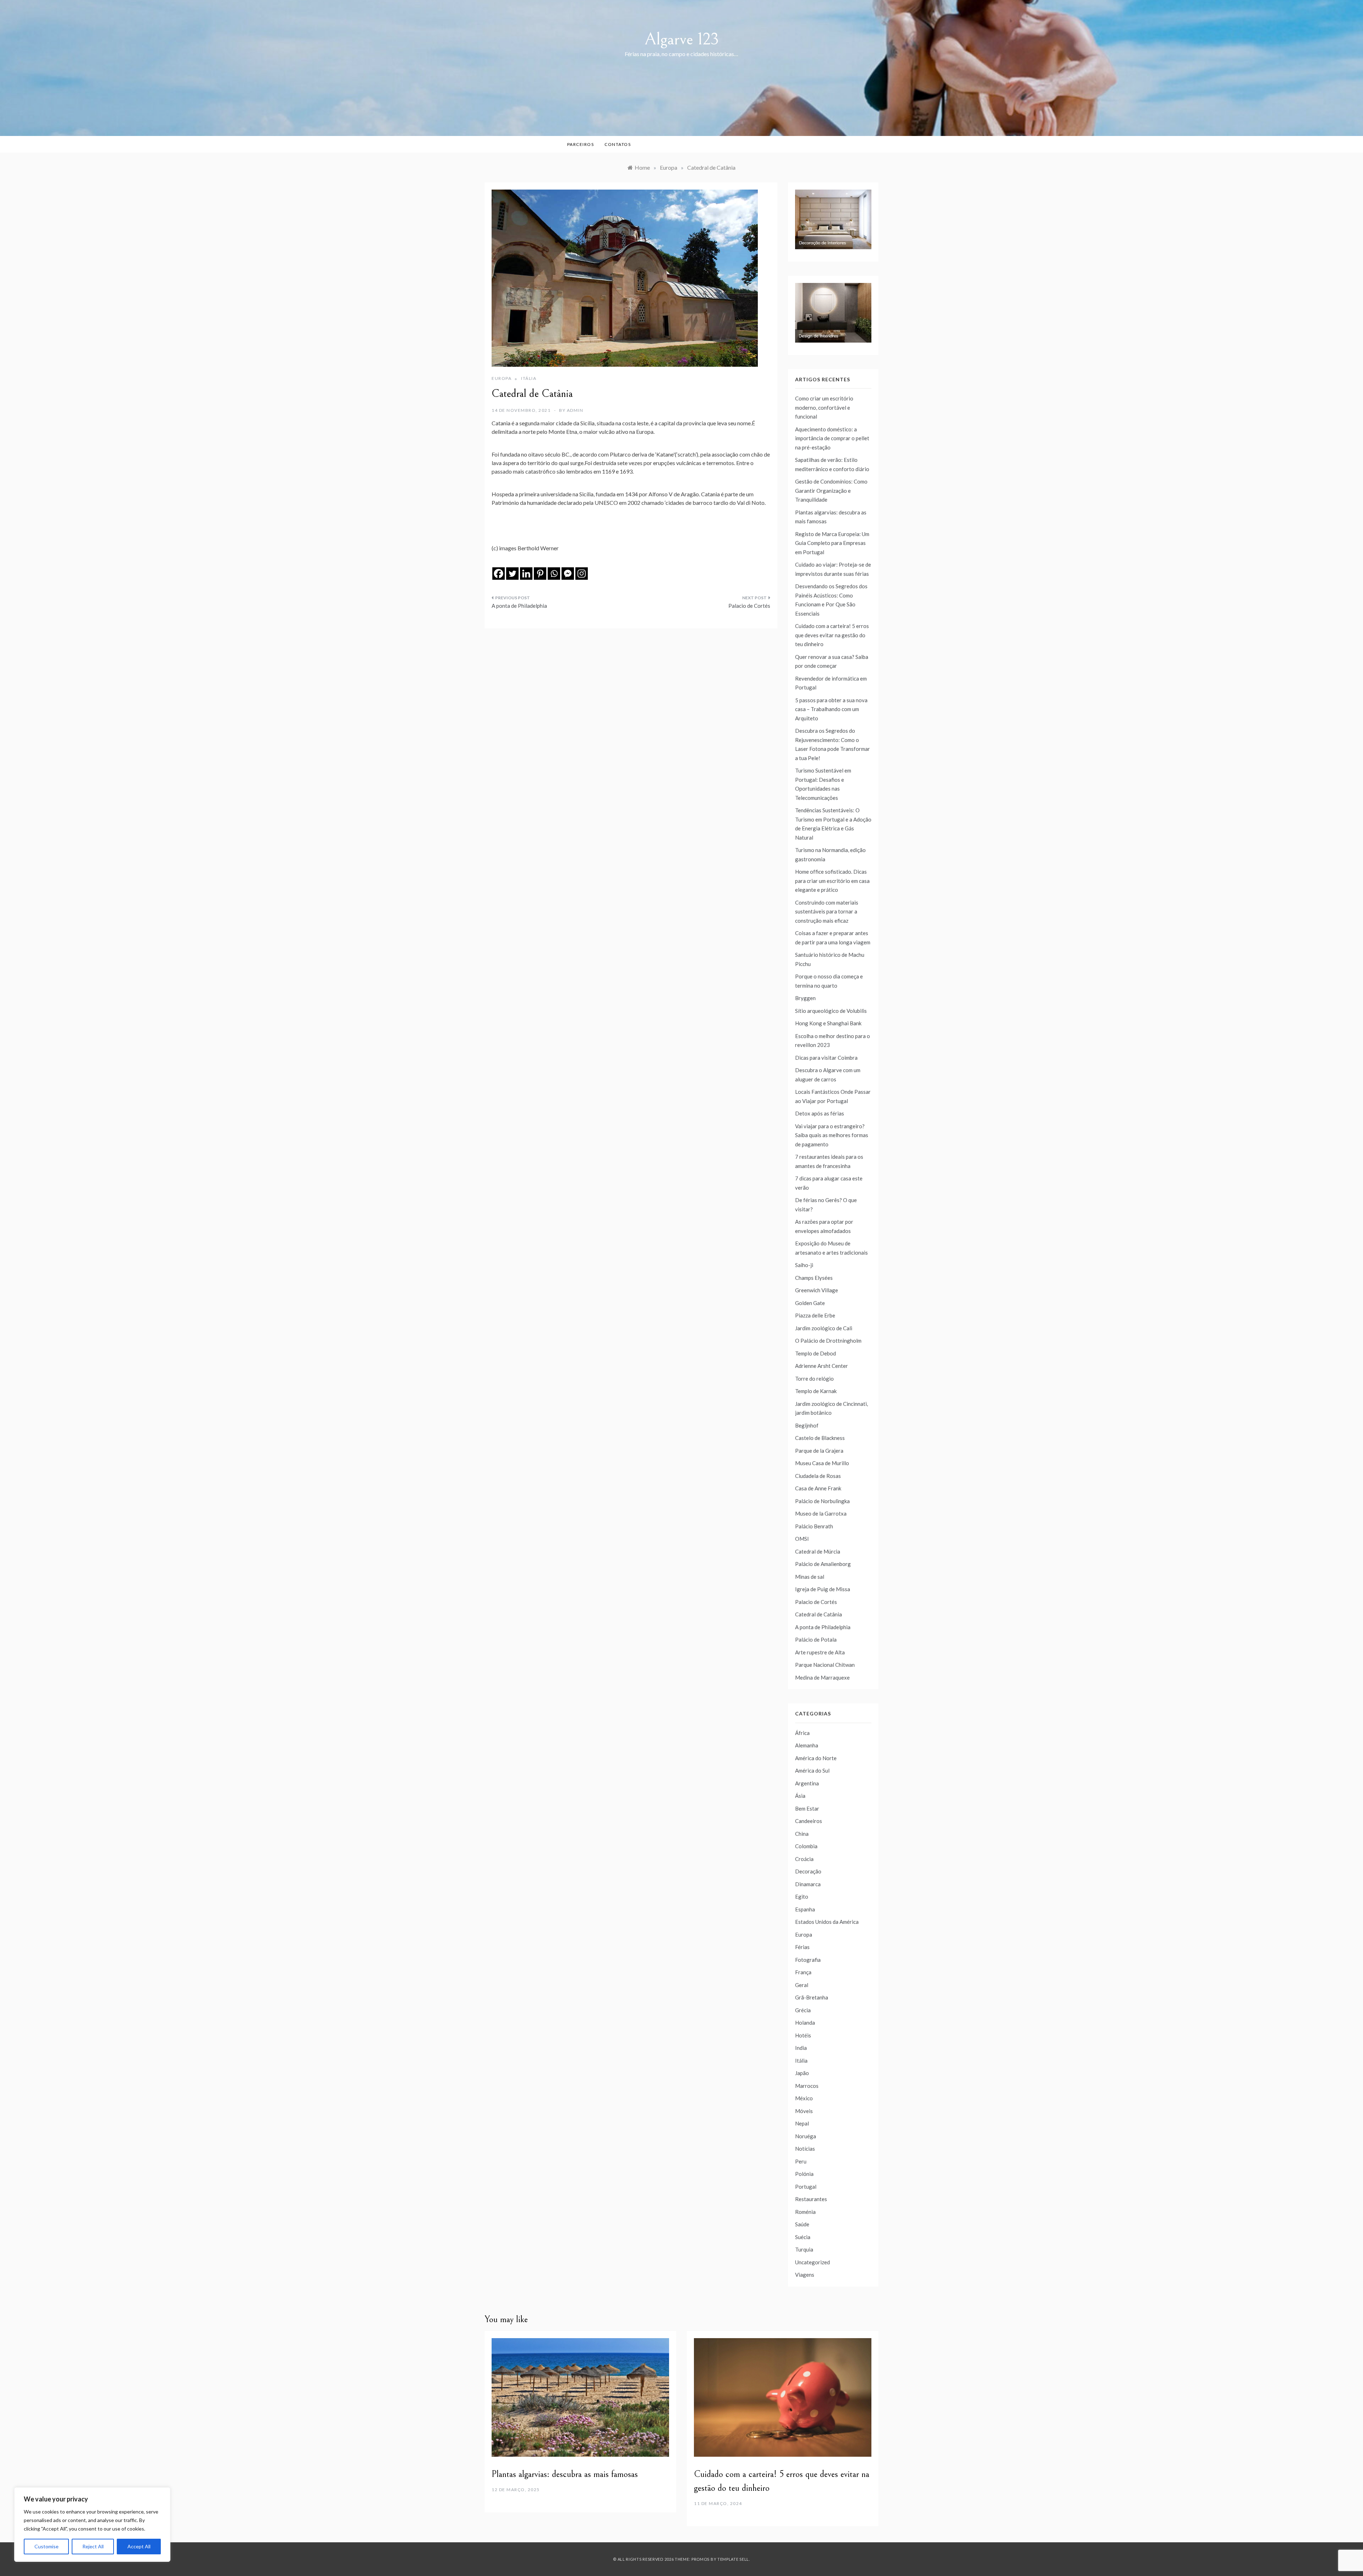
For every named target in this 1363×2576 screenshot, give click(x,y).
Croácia (804, 1859)
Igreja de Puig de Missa (823, 1589)
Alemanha (807, 1745)
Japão (802, 2073)
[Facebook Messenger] (568, 574)
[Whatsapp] (554, 574)
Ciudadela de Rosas (818, 1476)
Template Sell (733, 2559)
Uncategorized (812, 2262)
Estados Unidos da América (827, 1922)
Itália (529, 378)
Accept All (139, 2546)
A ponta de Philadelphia (519, 606)
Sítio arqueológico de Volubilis (831, 1011)
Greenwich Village (817, 1290)
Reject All (93, 2546)
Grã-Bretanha (812, 1997)
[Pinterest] (540, 574)
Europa (502, 378)
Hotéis (803, 2035)
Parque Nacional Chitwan (825, 1665)
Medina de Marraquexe (822, 1677)
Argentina (807, 1783)
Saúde (802, 2224)
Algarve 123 (682, 39)
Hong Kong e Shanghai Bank (828, 1023)
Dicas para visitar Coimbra (826, 1058)
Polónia (804, 2174)
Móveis (804, 2111)
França (803, 1972)
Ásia (800, 1796)
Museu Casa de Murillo (822, 1463)
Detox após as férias (820, 1113)
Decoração (808, 1871)
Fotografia (808, 1960)
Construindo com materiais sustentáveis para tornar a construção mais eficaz (827, 912)
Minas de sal (810, 1577)
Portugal (806, 2187)
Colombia (806, 1846)
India (801, 2048)
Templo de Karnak (816, 1391)
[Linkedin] (526, 574)
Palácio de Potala (816, 1639)
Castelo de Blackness (820, 1438)
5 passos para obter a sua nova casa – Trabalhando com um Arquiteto (831, 709)
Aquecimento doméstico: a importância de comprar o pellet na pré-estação (832, 438)
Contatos (618, 144)
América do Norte (816, 1758)
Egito (802, 1896)
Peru (801, 2161)
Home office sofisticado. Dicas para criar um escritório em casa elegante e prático (832, 881)
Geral (802, 1985)
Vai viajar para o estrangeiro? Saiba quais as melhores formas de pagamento (832, 1135)
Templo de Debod (815, 1353)
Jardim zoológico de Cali (824, 1328)
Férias (802, 1947)
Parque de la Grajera (819, 1451)
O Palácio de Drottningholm (828, 1341)
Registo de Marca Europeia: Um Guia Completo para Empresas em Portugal (832, 543)
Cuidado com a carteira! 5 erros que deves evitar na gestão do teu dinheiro (832, 635)
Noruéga (806, 2136)
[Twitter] (512, 574)
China (802, 1834)
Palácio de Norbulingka (822, 1501)
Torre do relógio (814, 1379)
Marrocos (807, 2086)
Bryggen (805, 998)
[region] (92, 2525)
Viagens (805, 2275)
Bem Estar (807, 1808)
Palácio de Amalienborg (823, 1564)
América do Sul (812, 1770)
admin (575, 410)
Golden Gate (810, 1303)
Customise (46, 2546)
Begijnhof (807, 1425)
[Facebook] (499, 574)
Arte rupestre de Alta (820, 1652)
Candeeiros (809, 1821)
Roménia (805, 2212)
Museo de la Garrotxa (821, 1513)
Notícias (805, 2149)
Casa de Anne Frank (818, 1488)
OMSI (802, 1539)
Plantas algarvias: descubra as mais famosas (565, 2474)
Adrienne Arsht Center (822, 1366)
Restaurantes (811, 2199)
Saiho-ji (804, 1265)
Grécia (803, 2010)
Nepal (802, 2123)
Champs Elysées (814, 1278)
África (802, 1733)
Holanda (805, 2023)
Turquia (804, 2249)
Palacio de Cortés (749, 606)
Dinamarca (808, 1884)
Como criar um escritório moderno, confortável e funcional (824, 407)
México (804, 2098)
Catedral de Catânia (819, 1614)
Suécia (803, 2237)
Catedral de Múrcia (818, 1551)
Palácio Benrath (814, 1526)
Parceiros (581, 144)
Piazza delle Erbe (815, 1315)
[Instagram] (582, 574)
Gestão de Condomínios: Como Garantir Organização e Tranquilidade (831, 490)
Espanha (805, 1909)
